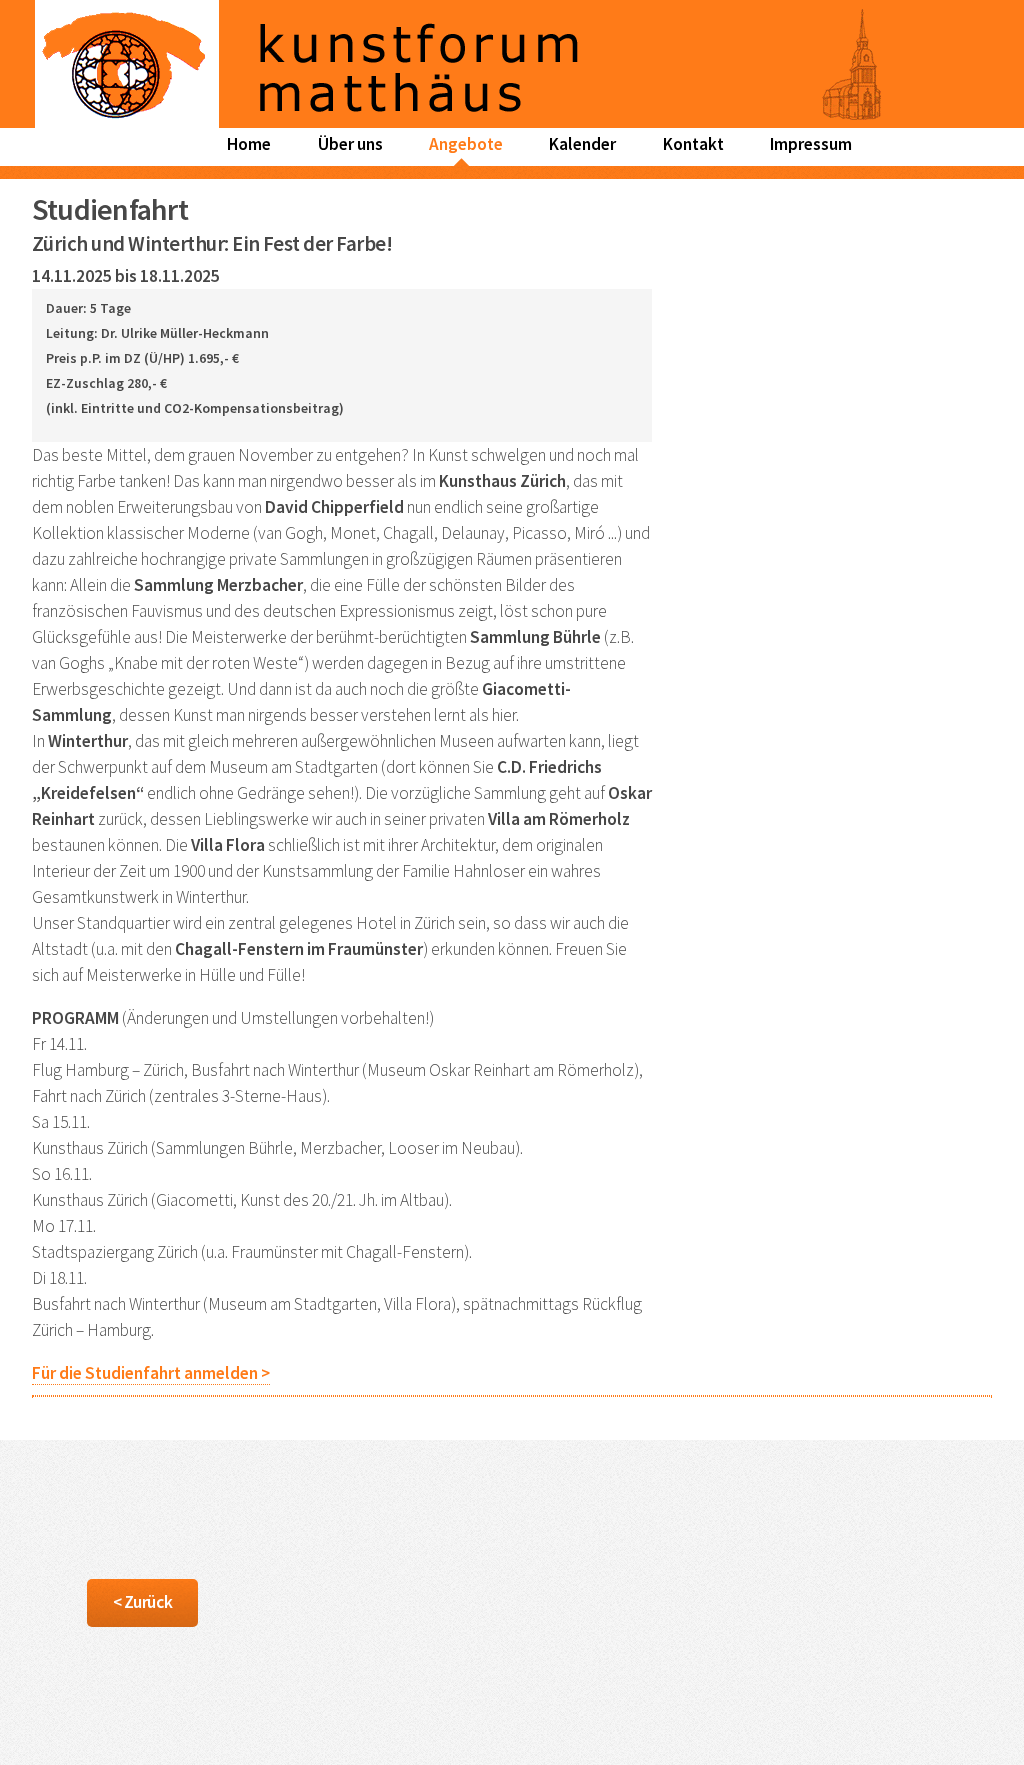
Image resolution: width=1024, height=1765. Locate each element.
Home (249, 144)
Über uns (350, 144)
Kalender (582, 144)
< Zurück (143, 1602)
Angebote (466, 144)
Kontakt (693, 144)
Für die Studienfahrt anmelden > (151, 1373)
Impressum (811, 144)
